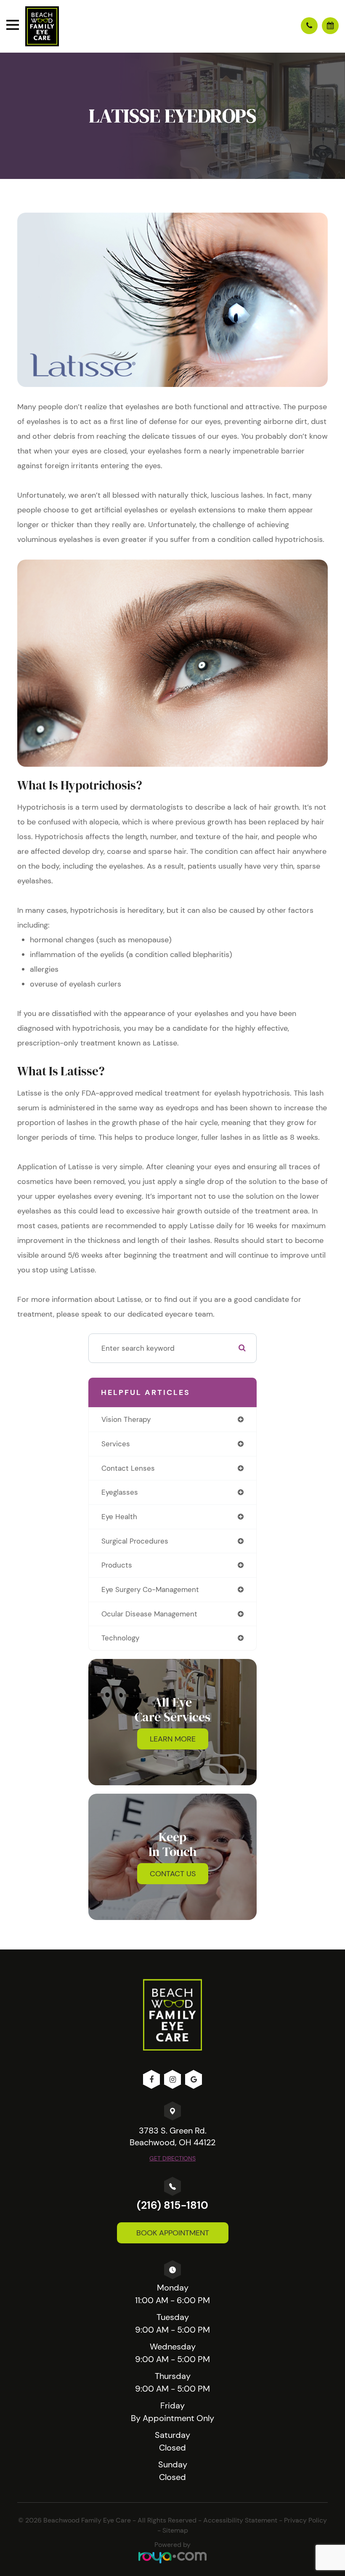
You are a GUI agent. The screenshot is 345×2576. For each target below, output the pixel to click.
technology (120, 1638)
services (116, 1444)
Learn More (173, 1739)
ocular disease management (149, 1614)
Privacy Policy (305, 2520)
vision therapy (126, 1419)
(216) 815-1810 (172, 2205)
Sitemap (175, 2530)
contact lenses (128, 1468)
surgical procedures (135, 1541)
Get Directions (172, 2158)
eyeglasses (120, 1492)
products (117, 1565)
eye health (119, 1517)
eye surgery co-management (150, 1589)
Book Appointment (173, 2233)
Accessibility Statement (240, 2520)
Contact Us (173, 1874)
